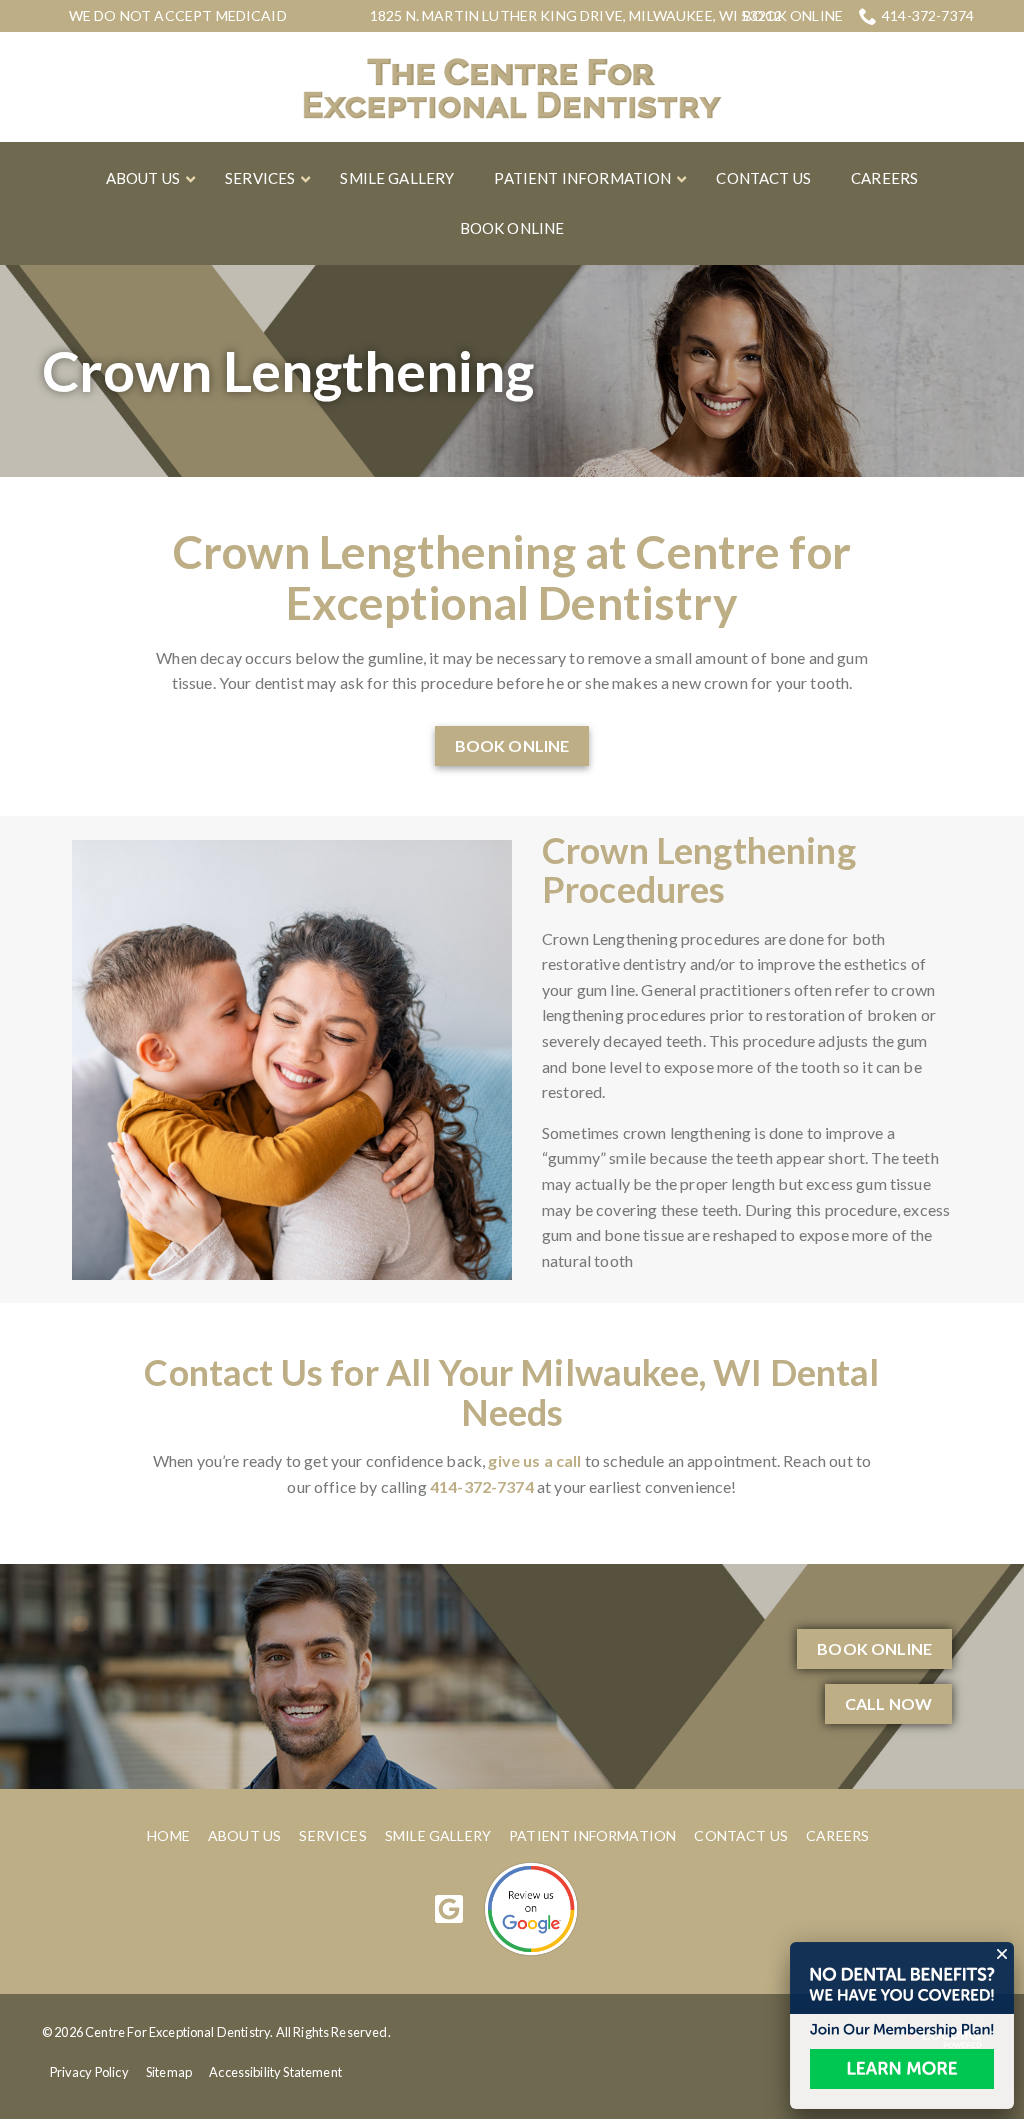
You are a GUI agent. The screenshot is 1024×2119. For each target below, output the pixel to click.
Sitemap (169, 2072)
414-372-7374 (928, 15)
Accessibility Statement (275, 2072)
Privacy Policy (89, 2072)
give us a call (534, 1460)
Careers (837, 1835)
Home (168, 1835)
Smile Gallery (438, 1835)
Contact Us (741, 1835)
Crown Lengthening (288, 371)
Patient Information (592, 1835)
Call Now (888, 1703)
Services (332, 1835)
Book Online (793, 16)
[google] (449, 1908)
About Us (244, 1835)
